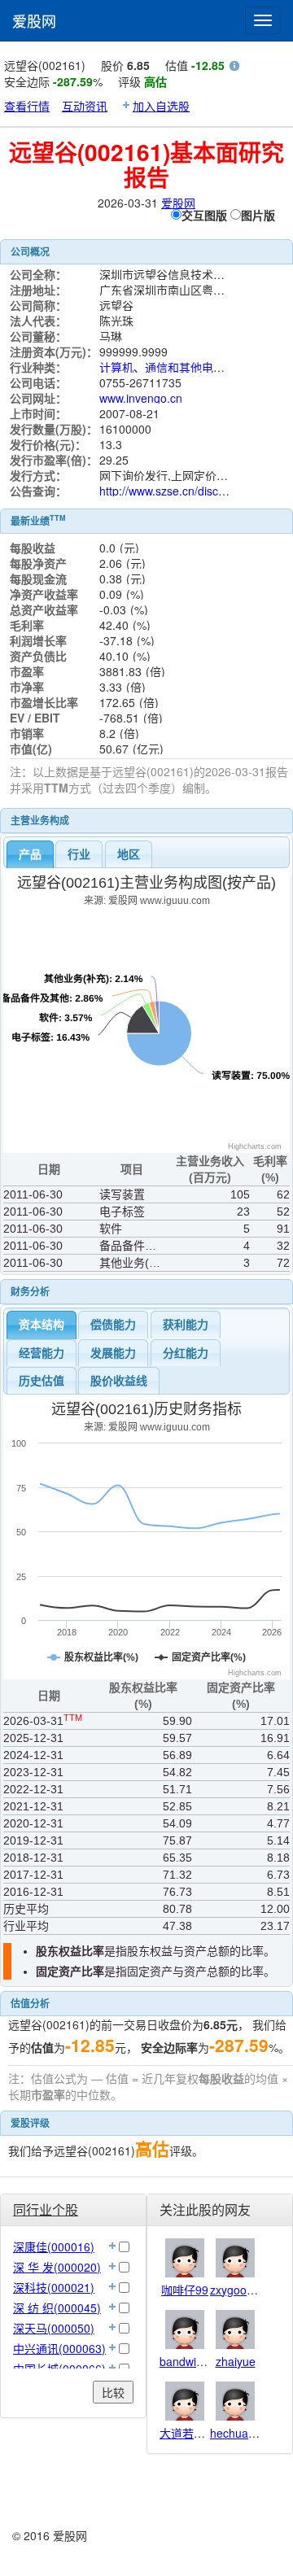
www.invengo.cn (141, 398)
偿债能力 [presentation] (113, 1325)
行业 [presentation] (79, 854)
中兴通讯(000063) (59, 2348)
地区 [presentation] (129, 854)
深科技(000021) (54, 2287)
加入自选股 (161, 106)
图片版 (258, 215)
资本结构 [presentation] (42, 1325)
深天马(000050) (54, 2328)
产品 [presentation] (30, 854)
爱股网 (34, 20)
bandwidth (186, 2361)
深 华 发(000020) (57, 2267)
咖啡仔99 (185, 2290)
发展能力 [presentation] (113, 1353)
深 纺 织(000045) (57, 2307)
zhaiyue (236, 2361)
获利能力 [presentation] (186, 1325)
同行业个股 (46, 2209)
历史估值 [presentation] (42, 1381)
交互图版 (204, 215)
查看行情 (27, 106)
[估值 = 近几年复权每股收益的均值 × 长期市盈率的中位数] (234, 68)
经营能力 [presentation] (42, 1353)
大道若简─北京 (198, 2433)
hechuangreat (246, 2433)
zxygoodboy (241, 2290)
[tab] (30, 854)
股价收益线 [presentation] (119, 1381)
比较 (113, 2392)
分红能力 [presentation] (186, 1353)
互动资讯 (85, 106)
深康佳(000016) (54, 2246)
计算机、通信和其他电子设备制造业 (190, 367)
